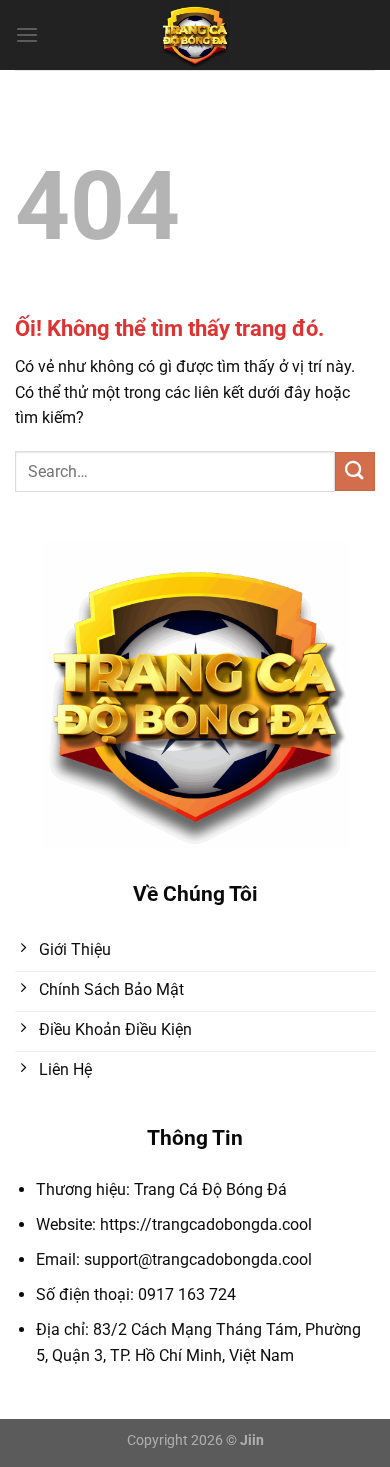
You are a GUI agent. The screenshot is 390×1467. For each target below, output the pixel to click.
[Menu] (27, 34)
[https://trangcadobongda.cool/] (195, 35)
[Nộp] (355, 471)
